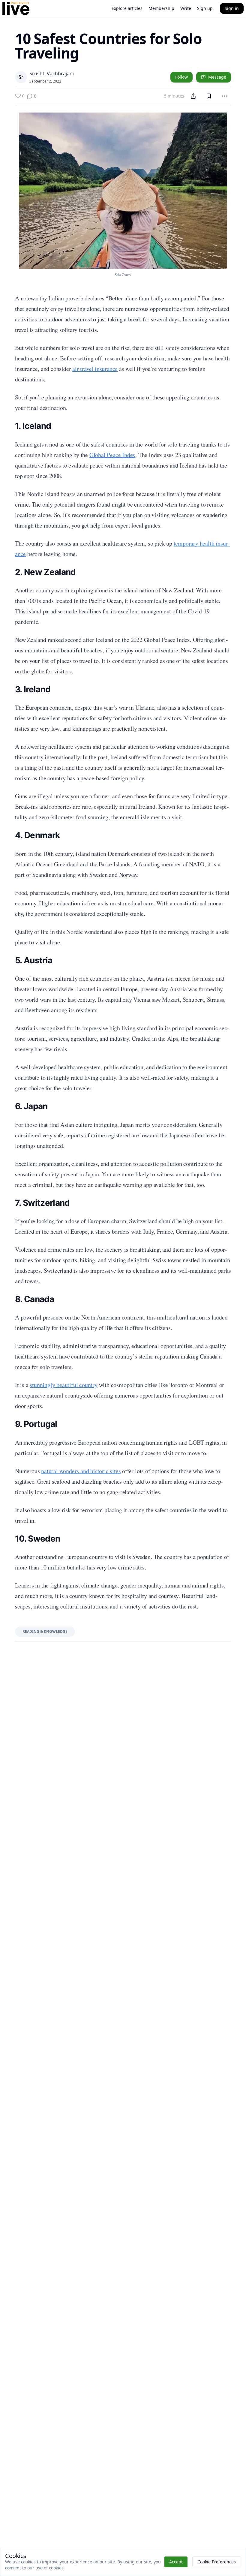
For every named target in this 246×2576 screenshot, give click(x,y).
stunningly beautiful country (63, 1385)
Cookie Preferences (217, 2562)
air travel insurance (95, 369)
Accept (176, 2562)
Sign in (232, 8)
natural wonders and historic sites (81, 1471)
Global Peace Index (112, 455)
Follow (181, 77)
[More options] (224, 96)
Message (217, 77)
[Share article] (193, 96)
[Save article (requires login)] (209, 96)
